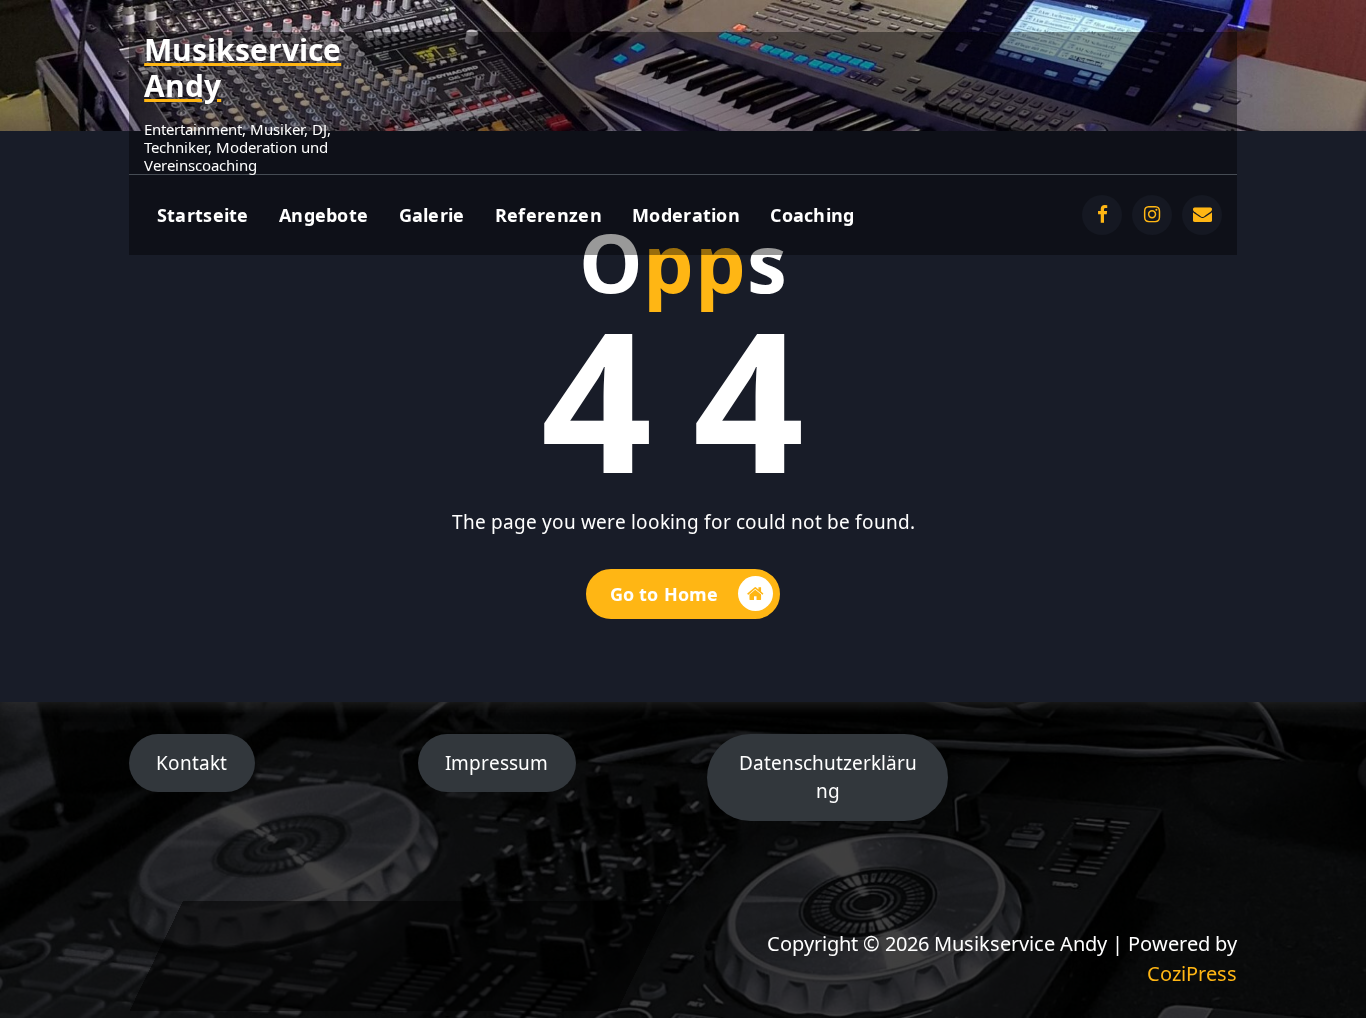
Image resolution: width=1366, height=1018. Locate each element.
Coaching (812, 215)
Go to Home (664, 594)
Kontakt (191, 763)
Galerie (432, 215)
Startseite (203, 215)
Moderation (686, 215)
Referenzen (548, 215)
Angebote (323, 215)
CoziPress (1192, 973)
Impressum (496, 763)
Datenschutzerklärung (828, 777)
